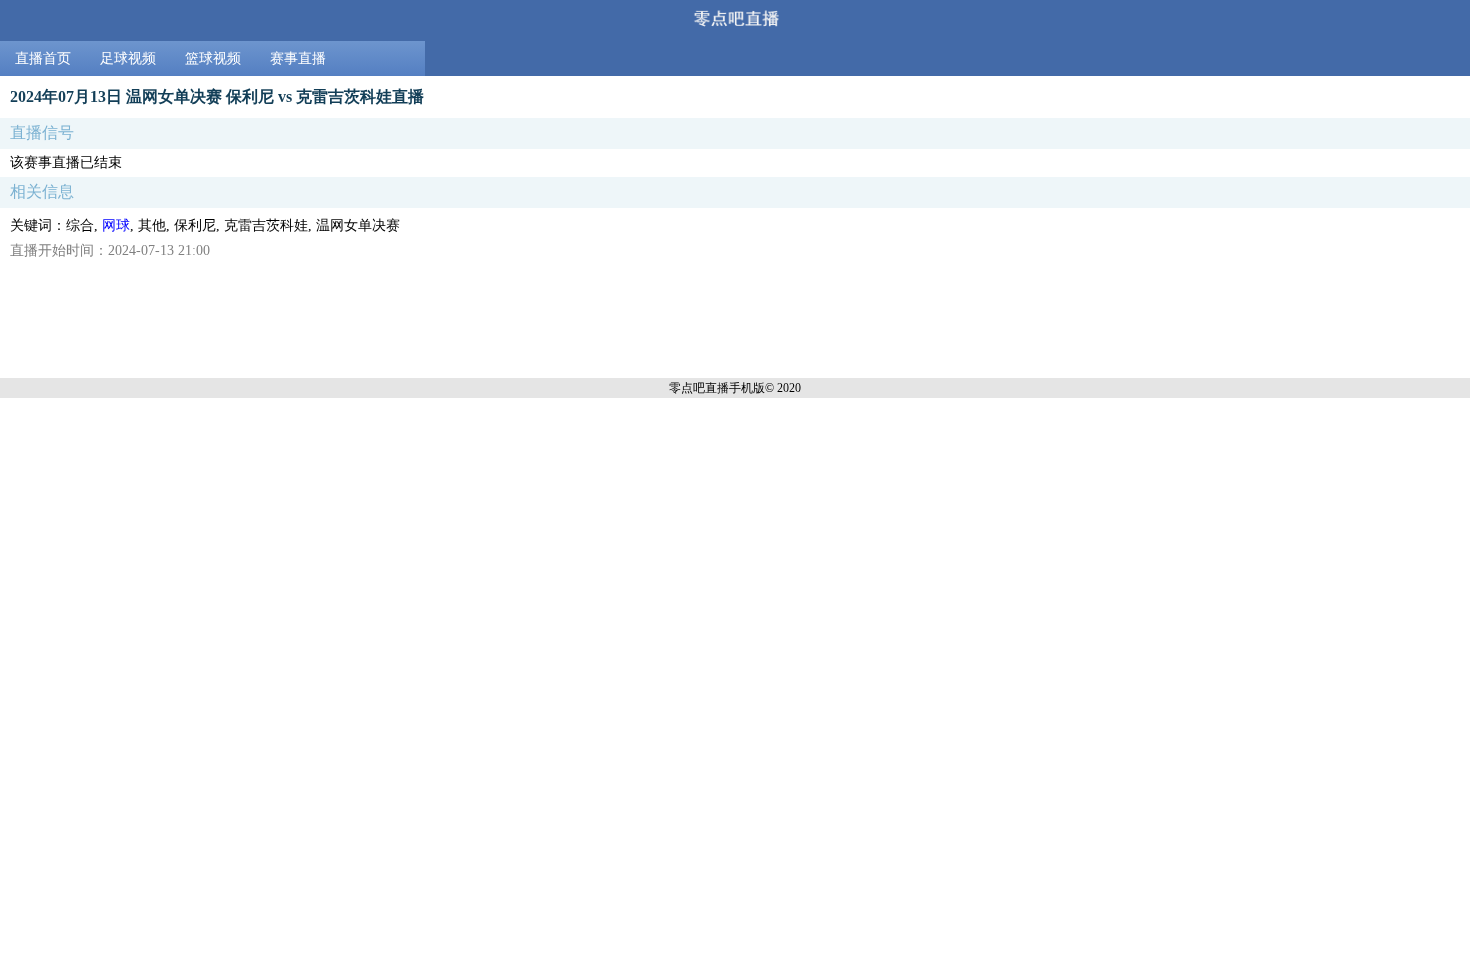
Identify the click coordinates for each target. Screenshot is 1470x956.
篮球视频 (213, 58)
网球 (116, 225)
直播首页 (43, 58)
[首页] (735, 20)
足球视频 (128, 58)
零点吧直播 (699, 388)
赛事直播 (298, 58)
